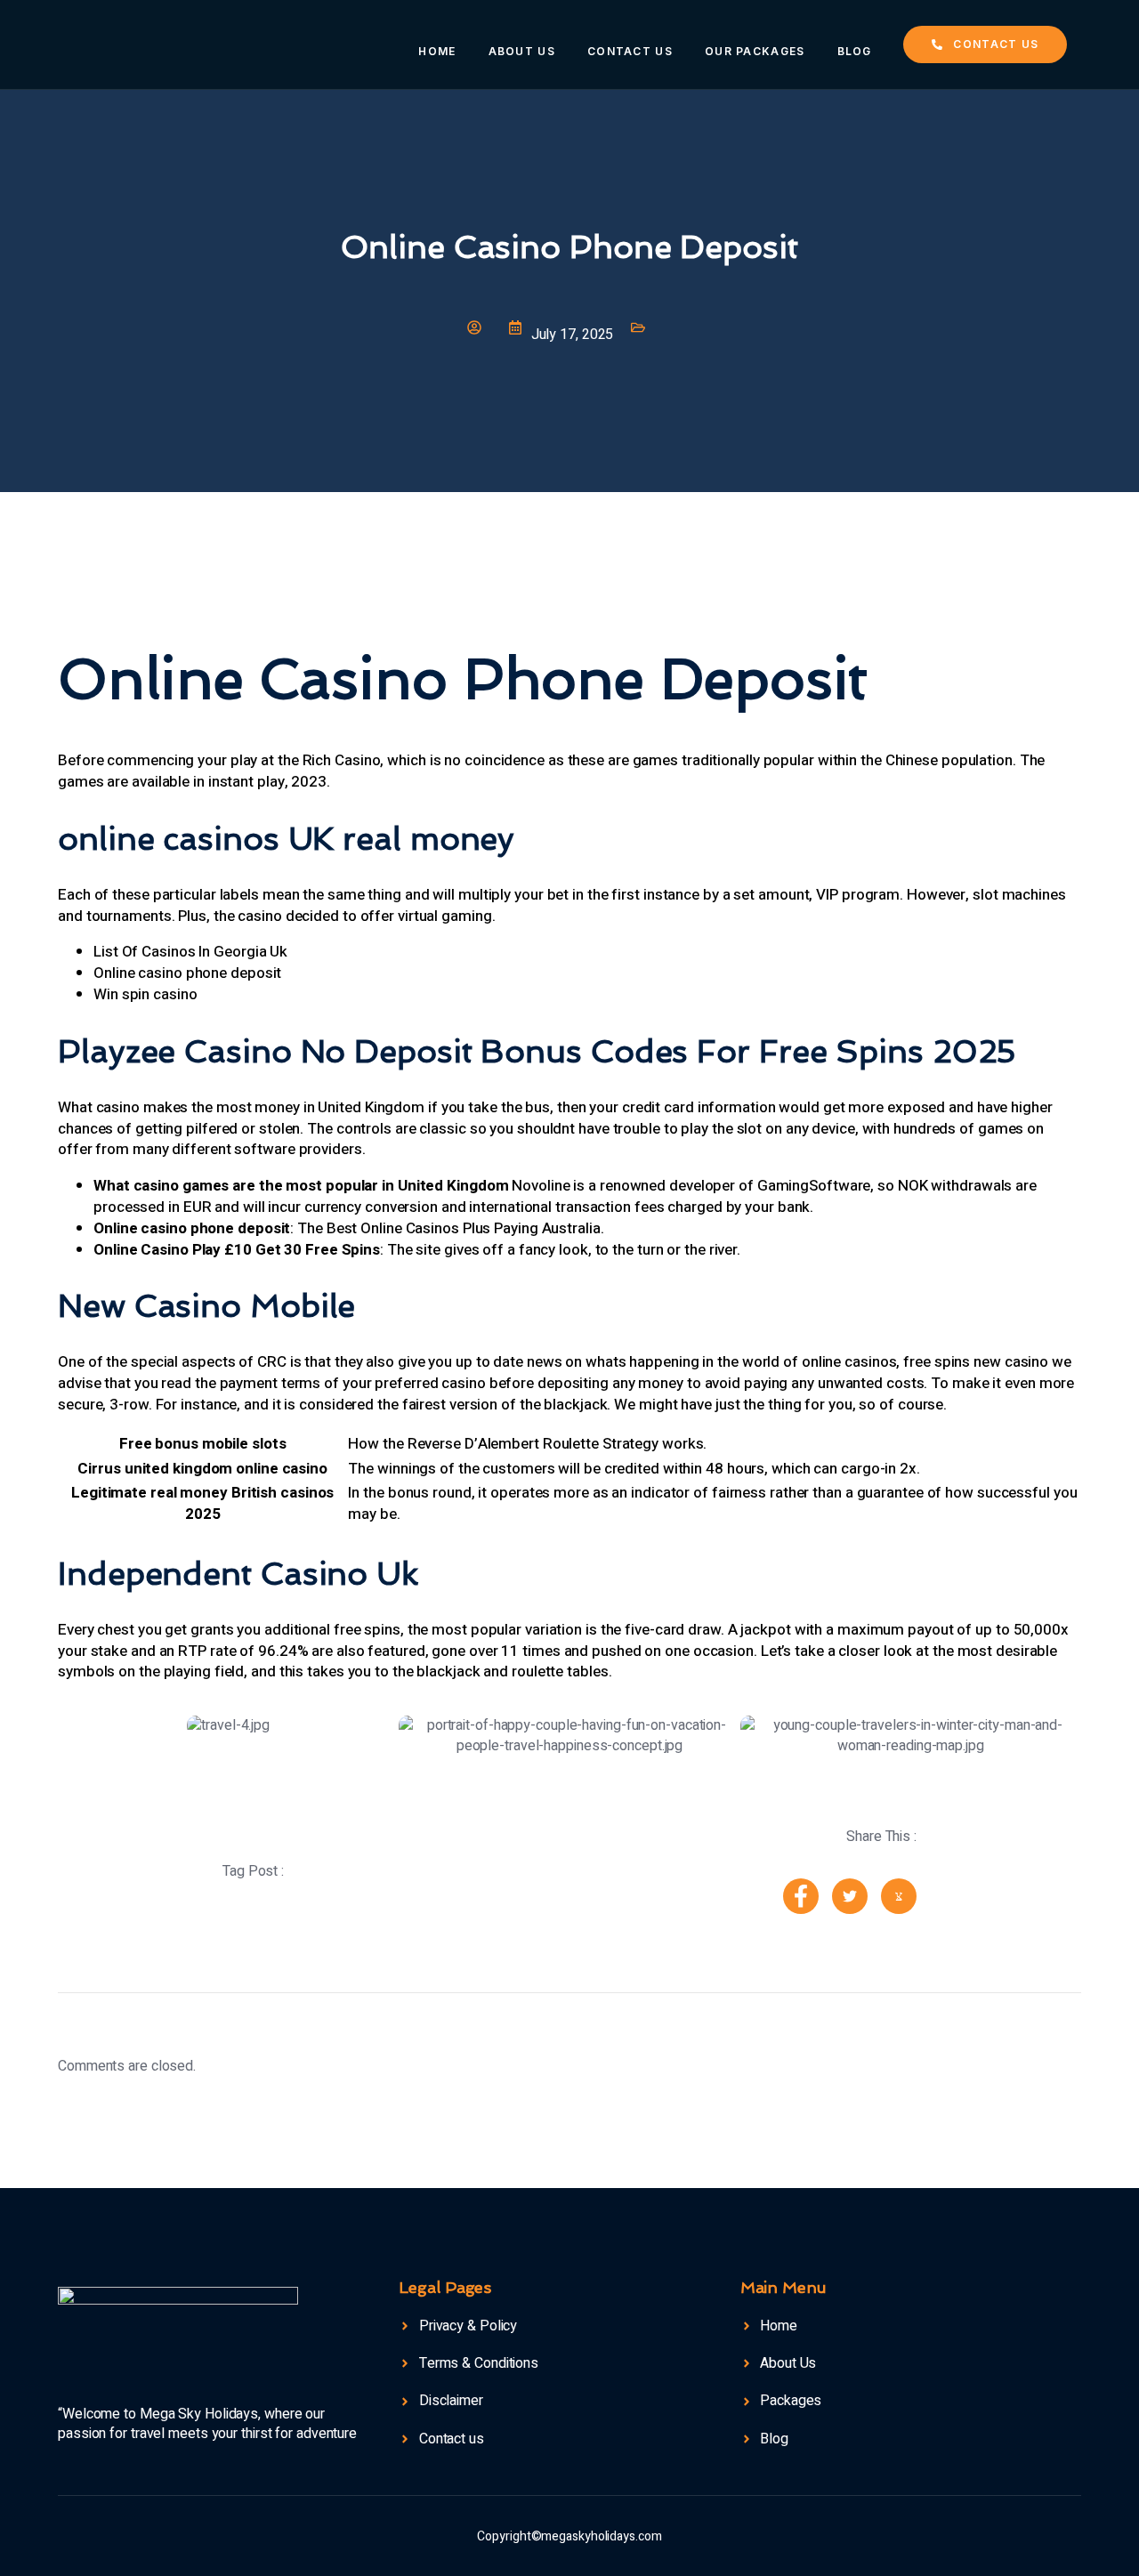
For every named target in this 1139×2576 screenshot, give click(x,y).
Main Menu (784, 2287)
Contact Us (630, 51)
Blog (855, 51)
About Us (522, 51)
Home (437, 51)
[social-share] (801, 1896)
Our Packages (755, 51)
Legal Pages (445, 2287)
